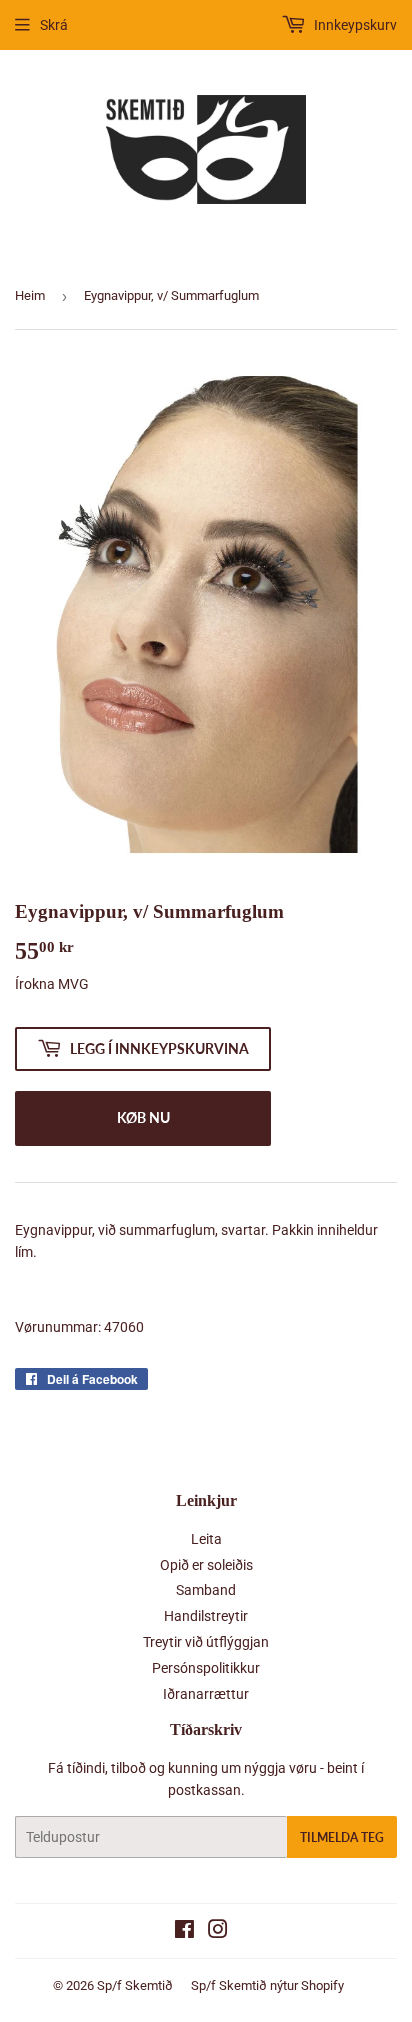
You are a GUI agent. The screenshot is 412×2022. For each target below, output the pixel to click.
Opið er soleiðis (206, 1565)
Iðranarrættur (206, 1694)
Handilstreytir (206, 1616)
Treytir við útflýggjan (206, 1642)
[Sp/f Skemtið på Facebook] (184, 1932)
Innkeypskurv (354, 25)
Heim (30, 295)
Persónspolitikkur (206, 1668)
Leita (206, 1539)
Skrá (54, 25)
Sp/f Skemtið (135, 1985)
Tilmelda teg (342, 1837)
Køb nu (143, 1117)
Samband (206, 1590)
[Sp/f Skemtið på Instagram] (218, 1932)
